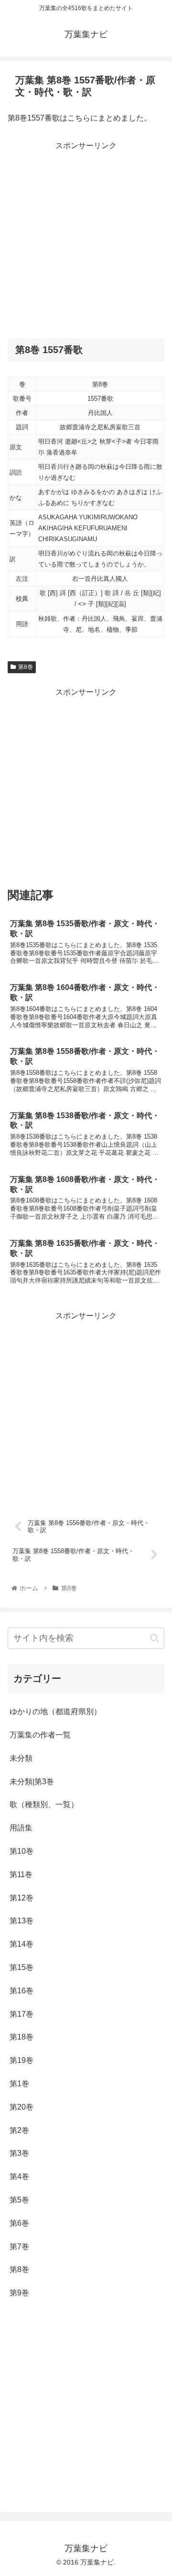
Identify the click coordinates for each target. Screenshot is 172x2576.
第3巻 (19, 2153)
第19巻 (21, 2060)
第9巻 (19, 2293)
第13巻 (21, 1921)
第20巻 (21, 2107)
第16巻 (21, 1991)
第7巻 (19, 2247)
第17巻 (21, 2014)
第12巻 (21, 1898)
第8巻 (26, 667)
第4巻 (19, 2177)
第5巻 (19, 2200)
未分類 (21, 1758)
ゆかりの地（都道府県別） (55, 1712)
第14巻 (21, 1944)
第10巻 (21, 1851)
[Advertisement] (86, 239)
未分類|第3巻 (32, 1782)
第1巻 (19, 2084)
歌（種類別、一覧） (44, 1804)
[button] (155, 1638)
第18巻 (21, 2037)
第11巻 (21, 1874)
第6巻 (19, 2223)
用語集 (21, 1828)
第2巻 (19, 2130)
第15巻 (21, 1967)
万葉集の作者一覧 (40, 1735)
